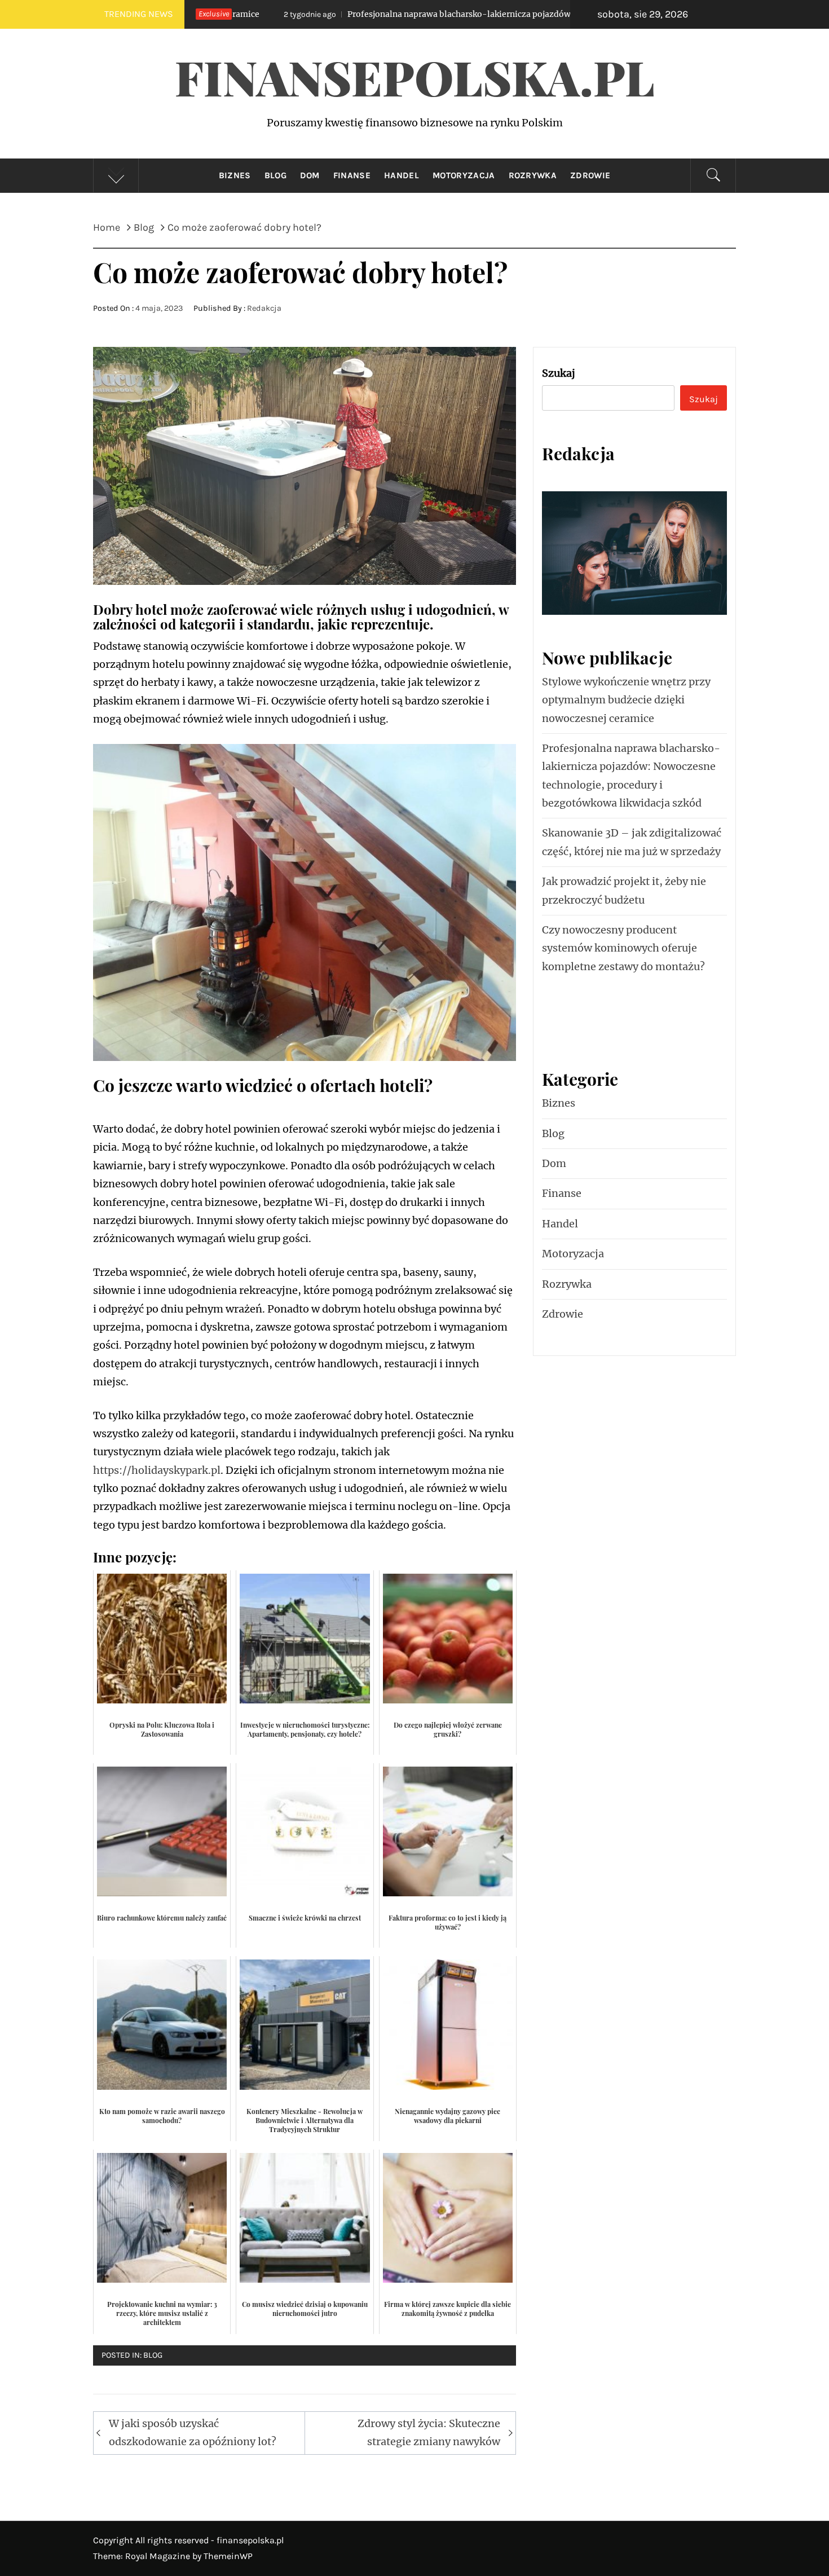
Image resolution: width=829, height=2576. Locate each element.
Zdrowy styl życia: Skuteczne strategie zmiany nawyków (429, 2432)
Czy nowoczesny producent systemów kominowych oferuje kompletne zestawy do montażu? (623, 948)
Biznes (235, 175)
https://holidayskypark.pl (157, 1470)
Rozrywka (533, 175)
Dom (310, 175)
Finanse (352, 175)
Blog (275, 175)
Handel (402, 175)
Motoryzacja (464, 175)
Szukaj (559, 373)
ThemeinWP (228, 2556)
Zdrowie (590, 175)
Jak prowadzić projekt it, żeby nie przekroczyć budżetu (624, 890)
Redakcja (264, 308)
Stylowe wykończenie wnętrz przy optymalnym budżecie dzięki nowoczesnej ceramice (626, 700)
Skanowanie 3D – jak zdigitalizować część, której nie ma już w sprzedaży (632, 842)
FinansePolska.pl (415, 77)
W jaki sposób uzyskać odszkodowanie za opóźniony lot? (193, 2432)
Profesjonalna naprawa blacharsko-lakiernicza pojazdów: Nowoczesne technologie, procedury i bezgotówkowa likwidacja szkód (447, 14)
